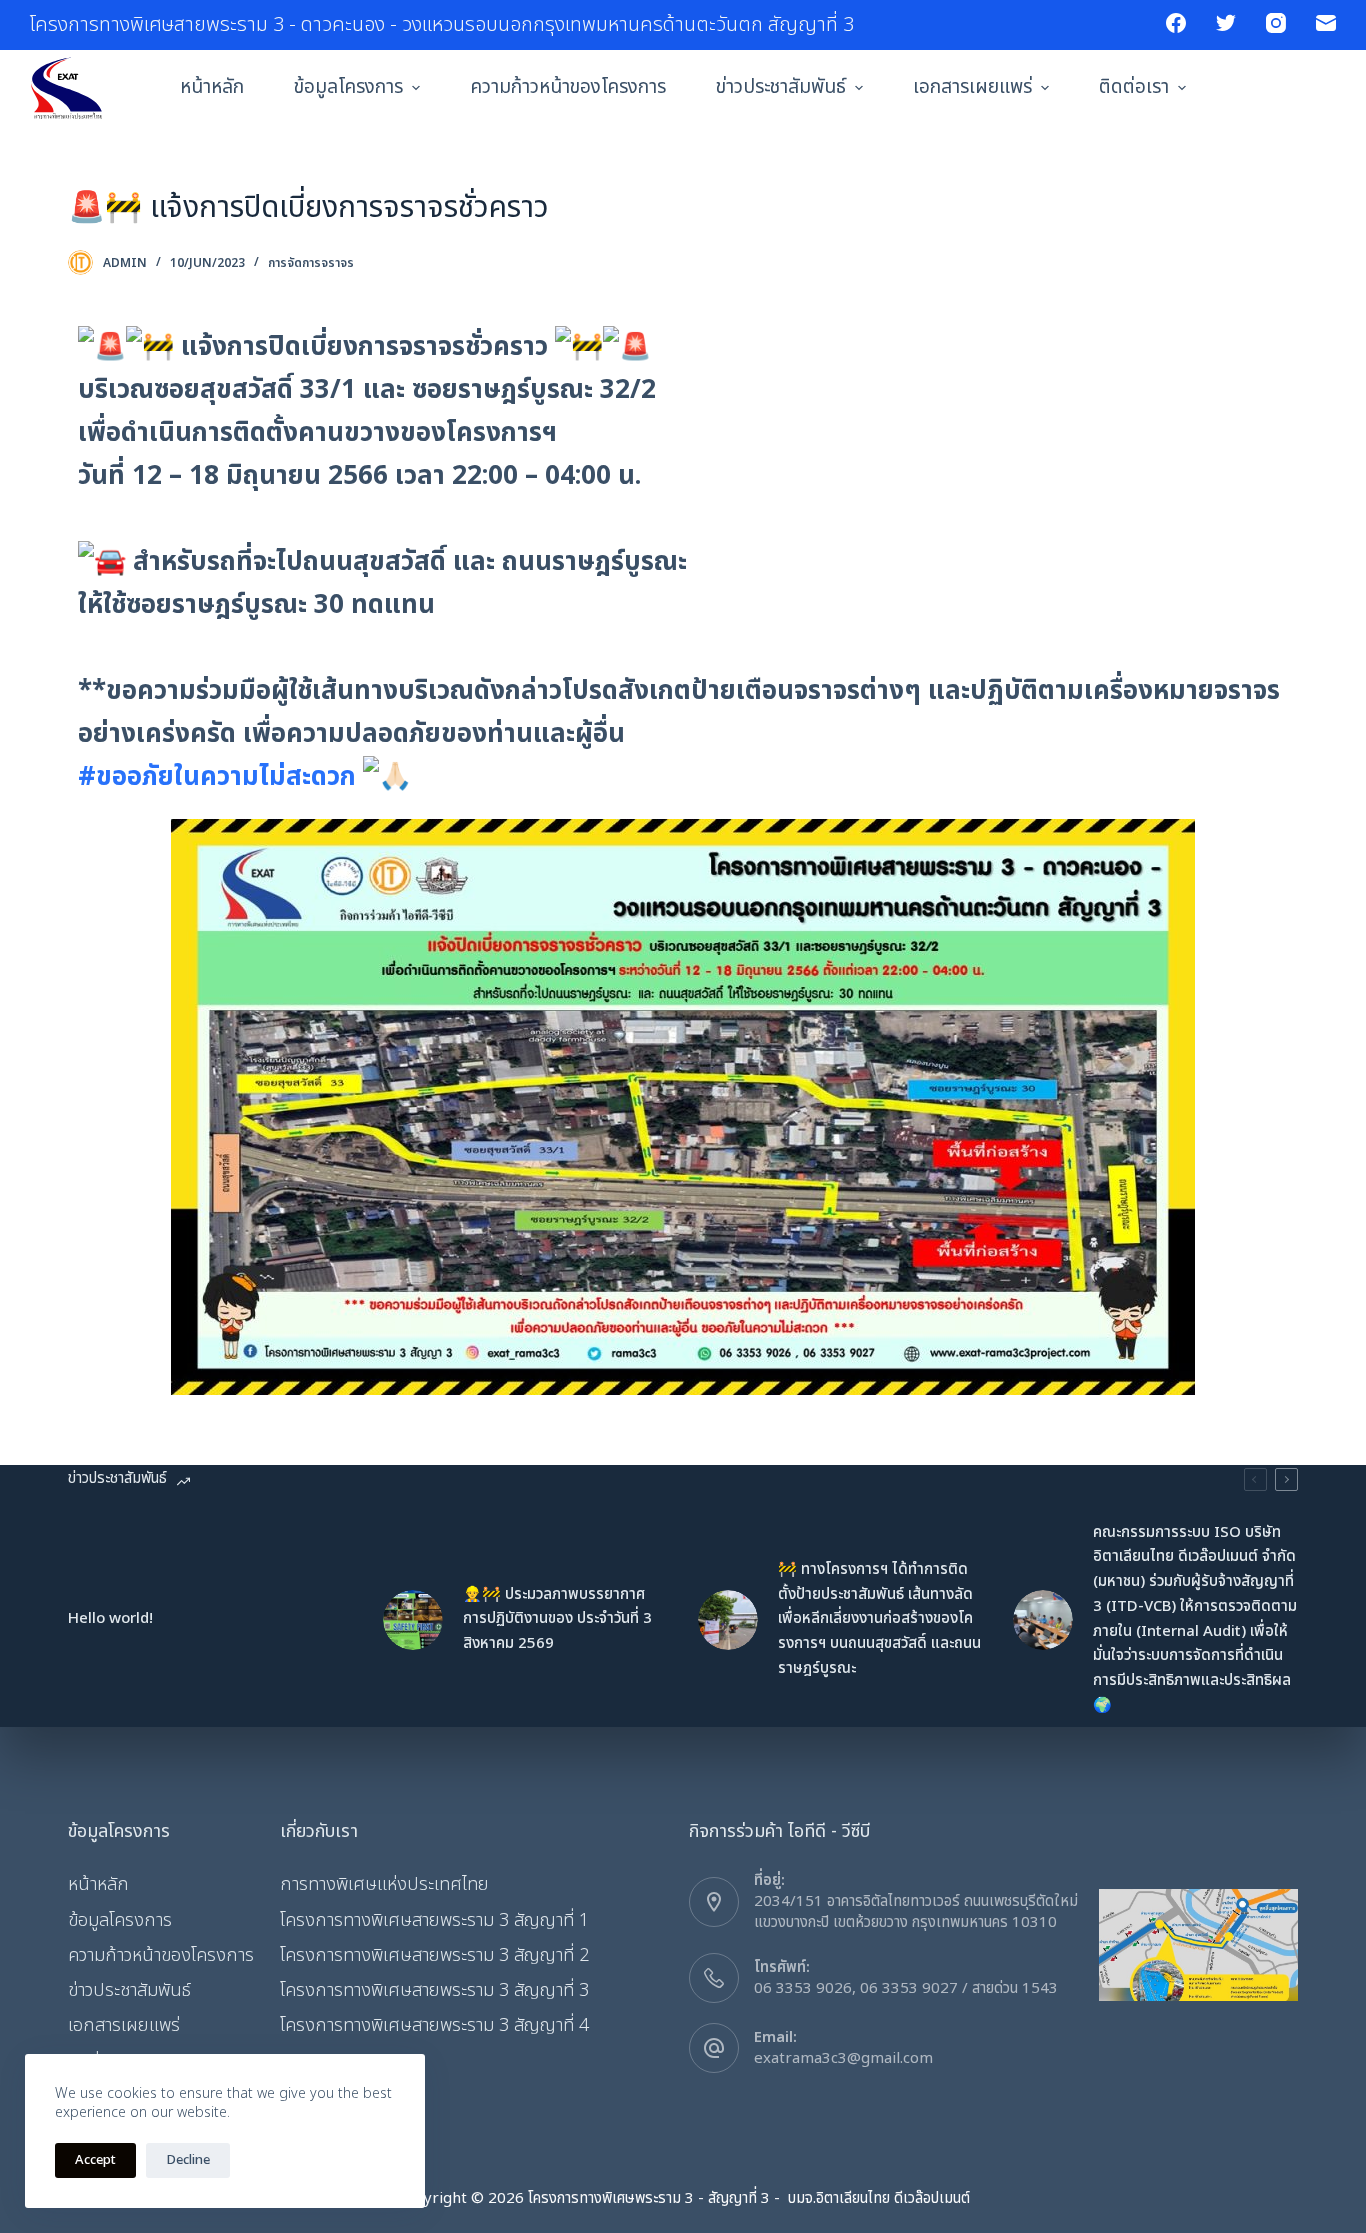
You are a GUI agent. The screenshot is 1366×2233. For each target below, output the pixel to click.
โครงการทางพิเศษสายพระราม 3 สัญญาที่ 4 (434, 2025)
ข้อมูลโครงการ (348, 87)
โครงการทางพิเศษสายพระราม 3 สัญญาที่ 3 (434, 1990)
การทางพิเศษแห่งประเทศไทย (384, 1884)
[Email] (1326, 23)
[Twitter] (1226, 23)
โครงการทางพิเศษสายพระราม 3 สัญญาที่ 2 (434, 1955)
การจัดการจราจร (311, 263)
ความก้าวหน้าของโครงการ (568, 87)
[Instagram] (1276, 23)
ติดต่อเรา (1134, 87)
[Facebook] (1176, 23)
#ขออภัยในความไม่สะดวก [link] (217, 777)
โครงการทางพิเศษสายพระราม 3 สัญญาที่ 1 (434, 1920)
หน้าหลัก (212, 87)
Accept (95, 2160)
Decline (188, 2160)
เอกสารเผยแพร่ (972, 87)
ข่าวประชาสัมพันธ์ (781, 87)
